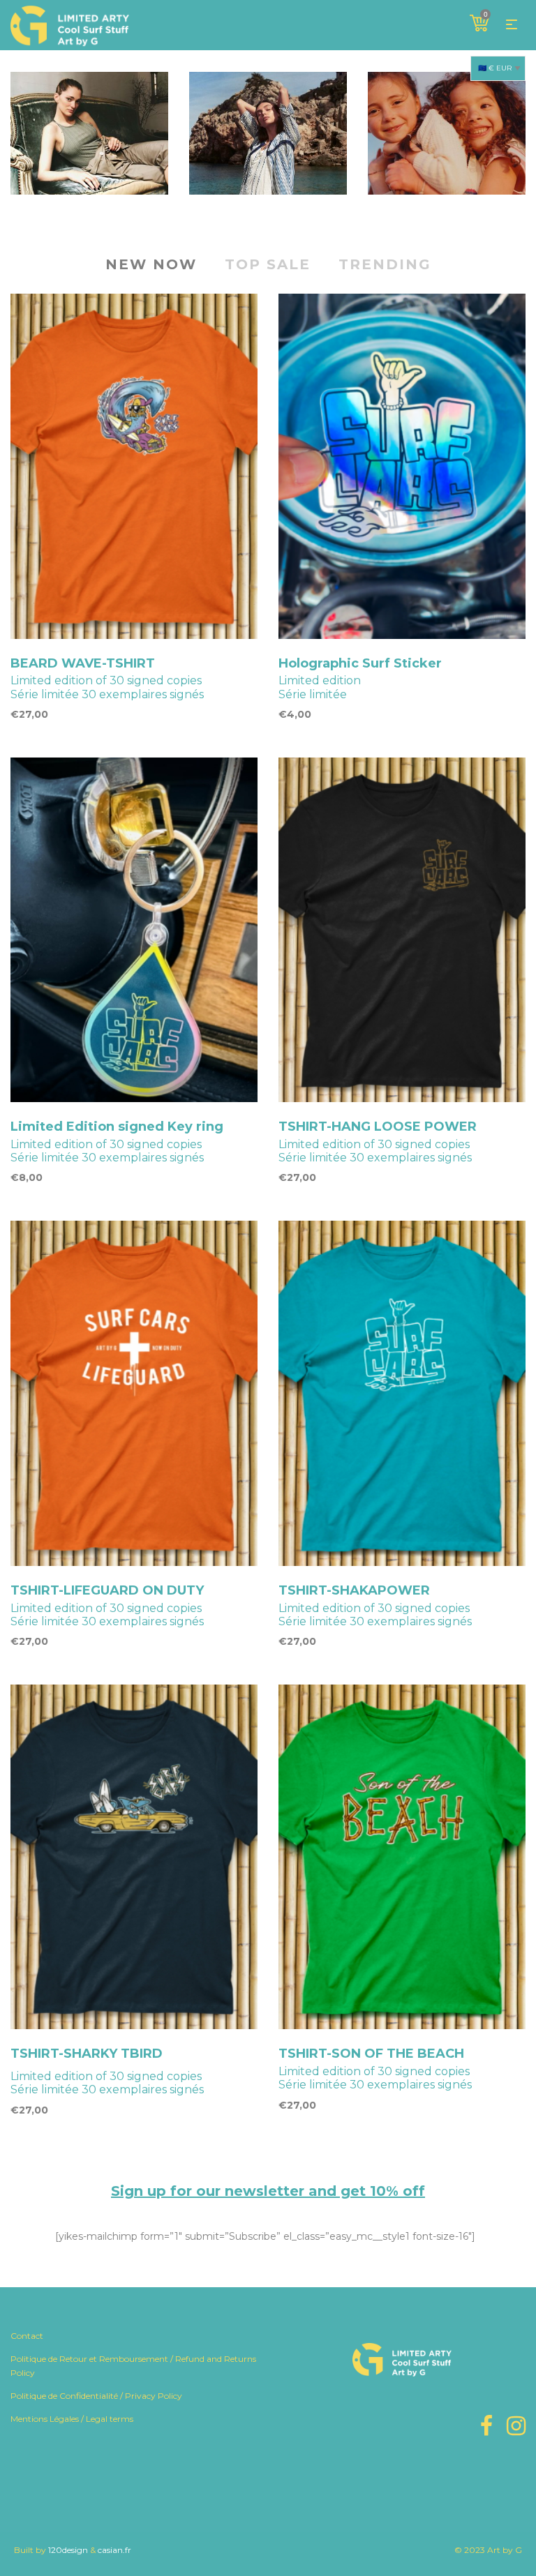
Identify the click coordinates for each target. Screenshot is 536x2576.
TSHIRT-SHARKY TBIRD (87, 2054)
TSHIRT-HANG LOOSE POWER (378, 1127)
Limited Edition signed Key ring (117, 1127)
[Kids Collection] (447, 133)
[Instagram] (516, 2426)
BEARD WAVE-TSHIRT (83, 663)
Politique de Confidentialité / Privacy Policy (96, 2396)
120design (68, 2550)
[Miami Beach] (268, 133)
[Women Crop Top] (89, 133)
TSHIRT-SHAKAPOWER (354, 1590)
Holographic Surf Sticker (360, 663)
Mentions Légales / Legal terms (72, 2419)
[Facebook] (486, 2426)
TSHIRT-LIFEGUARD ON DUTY (107, 1590)
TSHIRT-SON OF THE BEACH (371, 2054)
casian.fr (114, 2550)
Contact (27, 2336)
